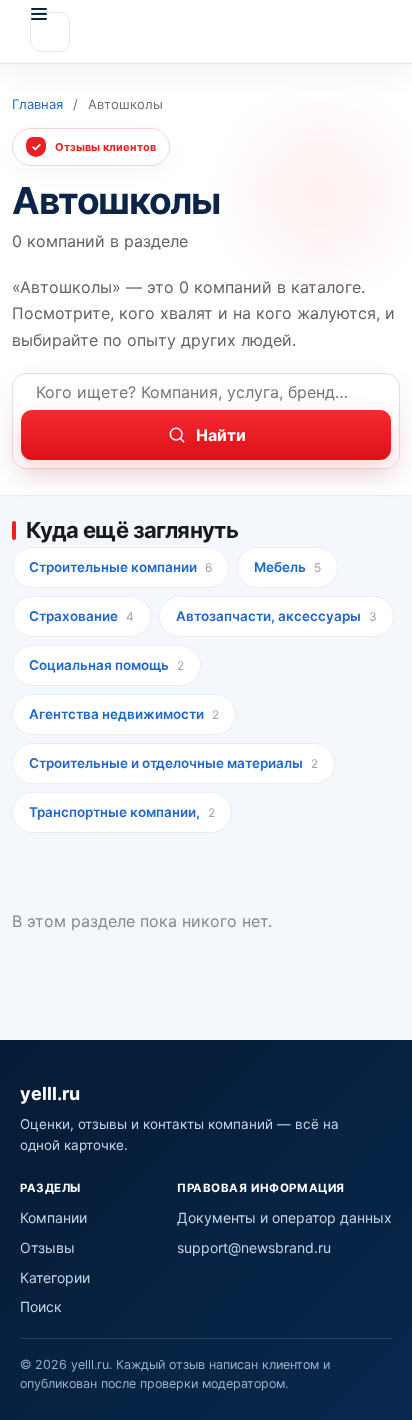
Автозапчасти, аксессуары (276, 616)
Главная (37, 104)
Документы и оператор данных (284, 1217)
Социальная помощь (106, 665)
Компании (53, 1217)
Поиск (41, 1306)
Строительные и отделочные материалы (173, 763)
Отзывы (47, 1247)
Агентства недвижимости (124, 714)
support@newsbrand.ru (254, 1247)
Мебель (287, 567)
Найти (221, 435)
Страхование (81, 616)
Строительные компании (120, 567)
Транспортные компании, (122, 812)
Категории (55, 1277)
